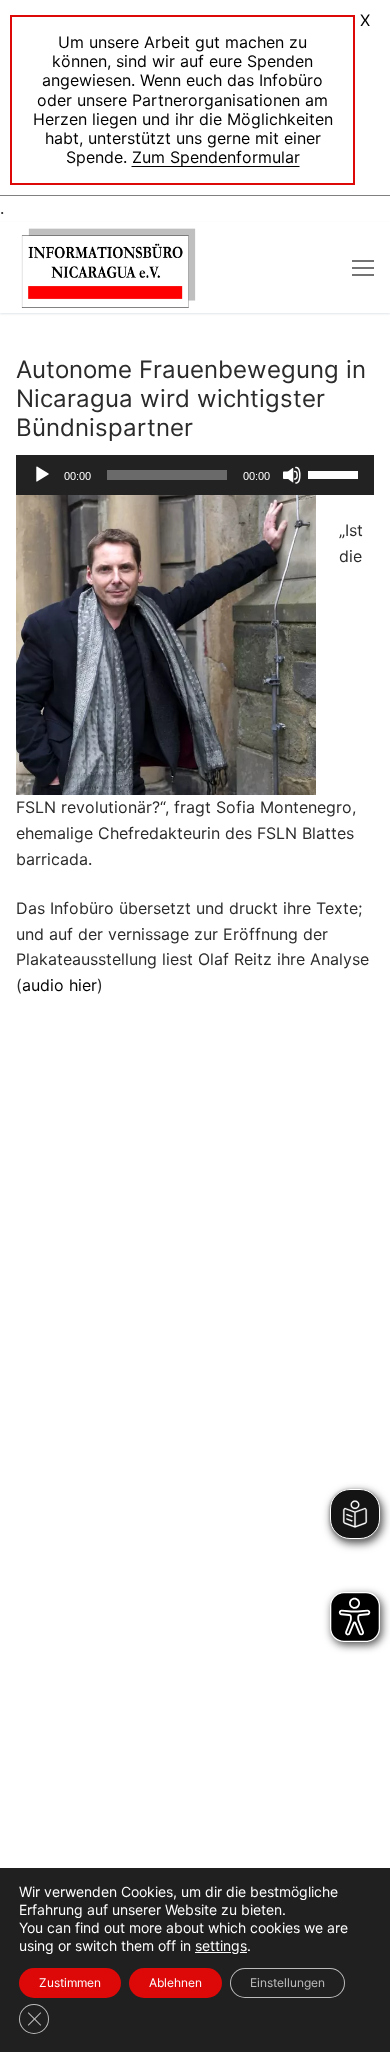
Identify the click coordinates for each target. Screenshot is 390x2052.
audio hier (59, 985)
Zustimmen (70, 1982)
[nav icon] (363, 268)
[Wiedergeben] (42, 475)
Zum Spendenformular (216, 157)
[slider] (336, 473)
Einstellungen (287, 1982)
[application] (195, 475)
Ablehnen (175, 1982)
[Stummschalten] (292, 475)
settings (221, 1945)
